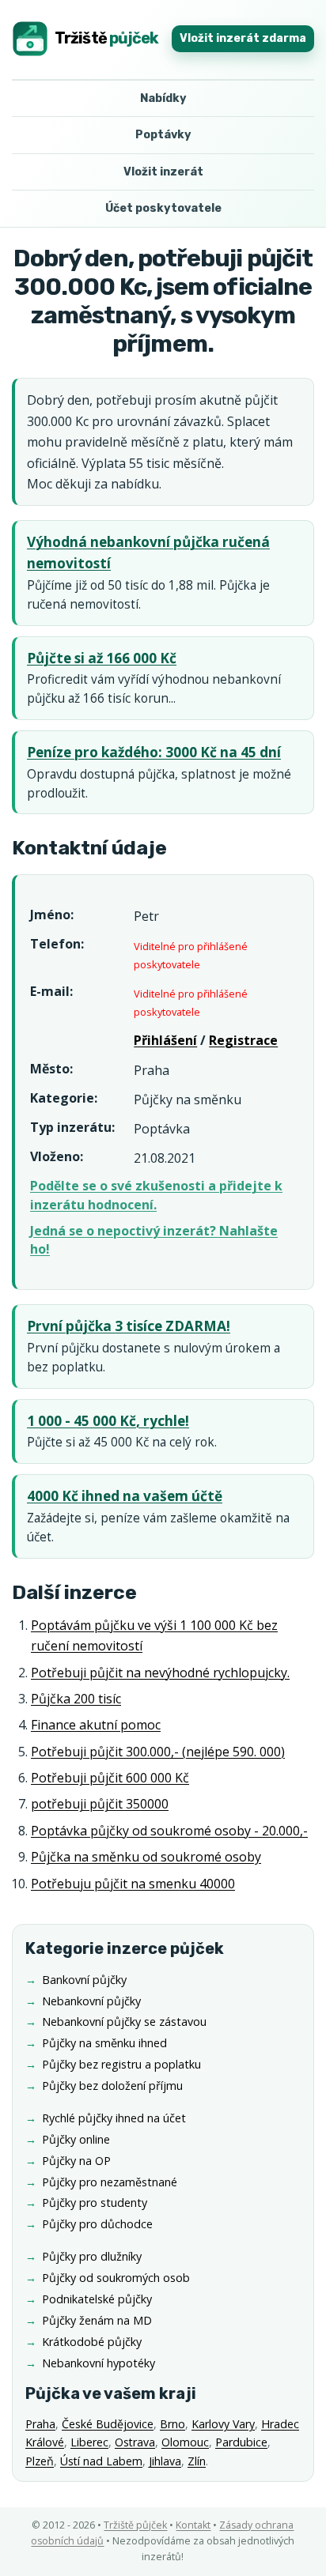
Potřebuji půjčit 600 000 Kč (110, 1778)
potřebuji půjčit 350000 (100, 1804)
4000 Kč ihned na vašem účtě (125, 1496)
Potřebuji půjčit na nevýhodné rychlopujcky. (160, 1673)
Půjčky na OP (76, 2161)
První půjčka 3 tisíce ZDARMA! (129, 1326)
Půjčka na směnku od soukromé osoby (146, 1857)
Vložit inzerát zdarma (243, 38)
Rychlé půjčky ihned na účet (114, 2118)
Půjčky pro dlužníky (92, 2256)
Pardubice (241, 2442)
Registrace (243, 1040)
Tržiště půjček (135, 2525)
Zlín (197, 2461)
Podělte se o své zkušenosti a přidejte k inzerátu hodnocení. (156, 1195)
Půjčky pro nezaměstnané (110, 2182)
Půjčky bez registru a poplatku (121, 2064)
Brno (172, 2424)
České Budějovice (108, 2424)
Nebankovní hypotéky (99, 2363)
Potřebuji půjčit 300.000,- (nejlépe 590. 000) (158, 1752)
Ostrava (135, 2442)
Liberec (89, 2442)
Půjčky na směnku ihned (104, 2043)
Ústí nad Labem (101, 2461)
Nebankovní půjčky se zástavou (124, 2022)
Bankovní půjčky (84, 1980)
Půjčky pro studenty (95, 2203)
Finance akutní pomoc (96, 1725)
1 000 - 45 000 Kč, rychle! (108, 1421)
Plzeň (40, 2461)
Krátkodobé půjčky (92, 2342)
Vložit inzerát (163, 172)
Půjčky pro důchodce (97, 2224)
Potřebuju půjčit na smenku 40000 (133, 1884)
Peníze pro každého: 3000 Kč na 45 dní (154, 752)
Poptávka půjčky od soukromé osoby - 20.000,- (169, 1831)
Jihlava (165, 2461)
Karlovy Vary (223, 2424)
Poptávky (163, 135)
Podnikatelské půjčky (97, 2299)
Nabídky (163, 98)
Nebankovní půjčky (91, 2001)
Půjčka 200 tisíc (76, 1699)
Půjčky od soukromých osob (116, 2278)
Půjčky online (76, 2139)
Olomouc (185, 2442)
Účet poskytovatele (163, 208)
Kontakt (193, 2525)
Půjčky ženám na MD (97, 2320)
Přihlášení (165, 1040)
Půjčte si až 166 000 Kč (102, 658)
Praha (40, 2424)
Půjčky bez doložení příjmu (112, 2086)
